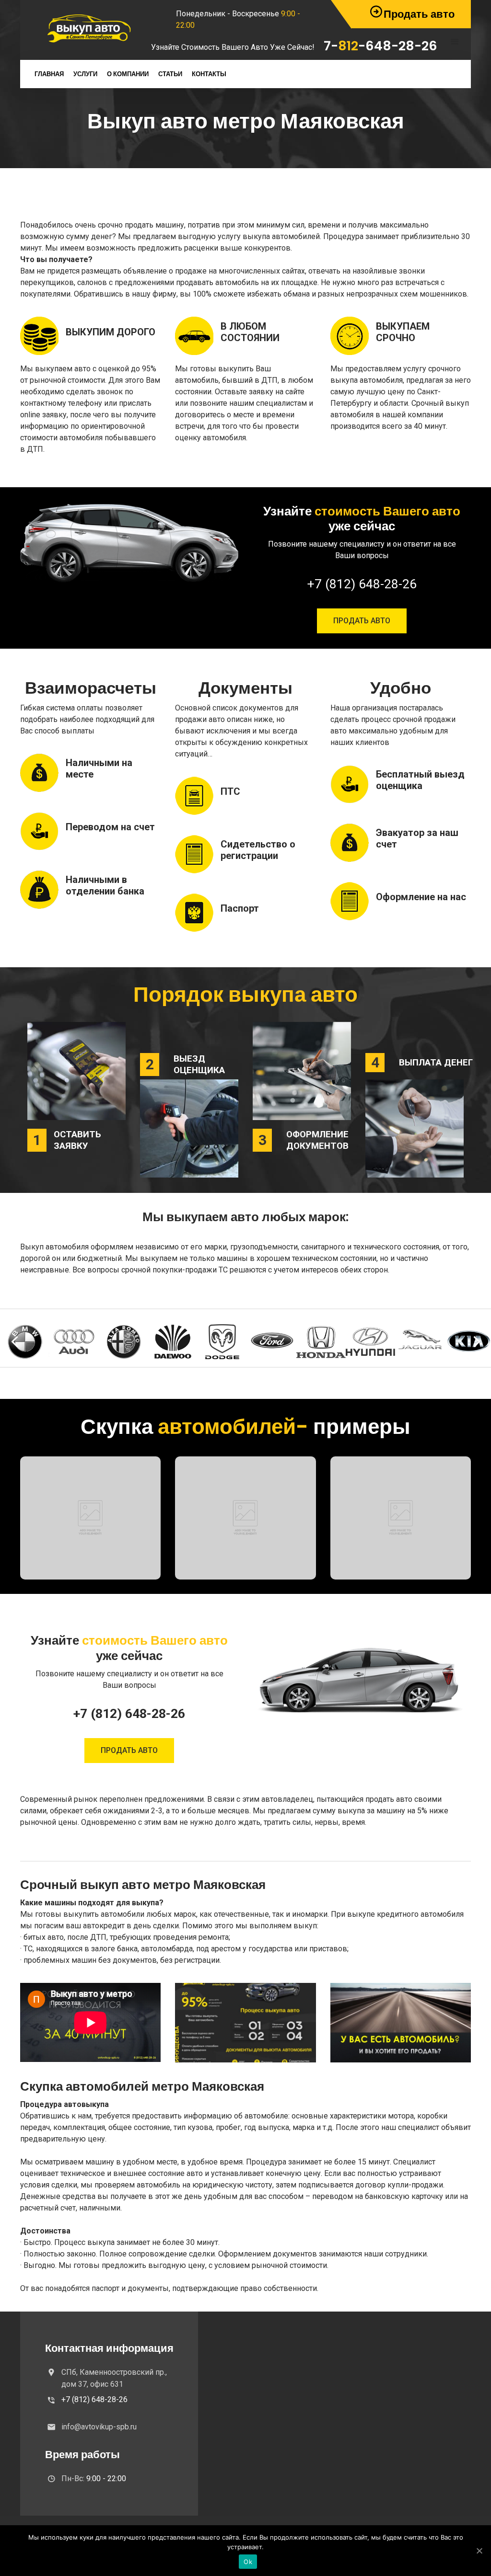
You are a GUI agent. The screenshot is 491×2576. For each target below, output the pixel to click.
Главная (49, 74)
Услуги (85, 74)
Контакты (209, 74)
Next (477, 1342)
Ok (248, 2562)
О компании (128, 74)
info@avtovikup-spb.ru (99, 2427)
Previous (14, 1342)
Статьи (170, 74)
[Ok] (479, 2551)
